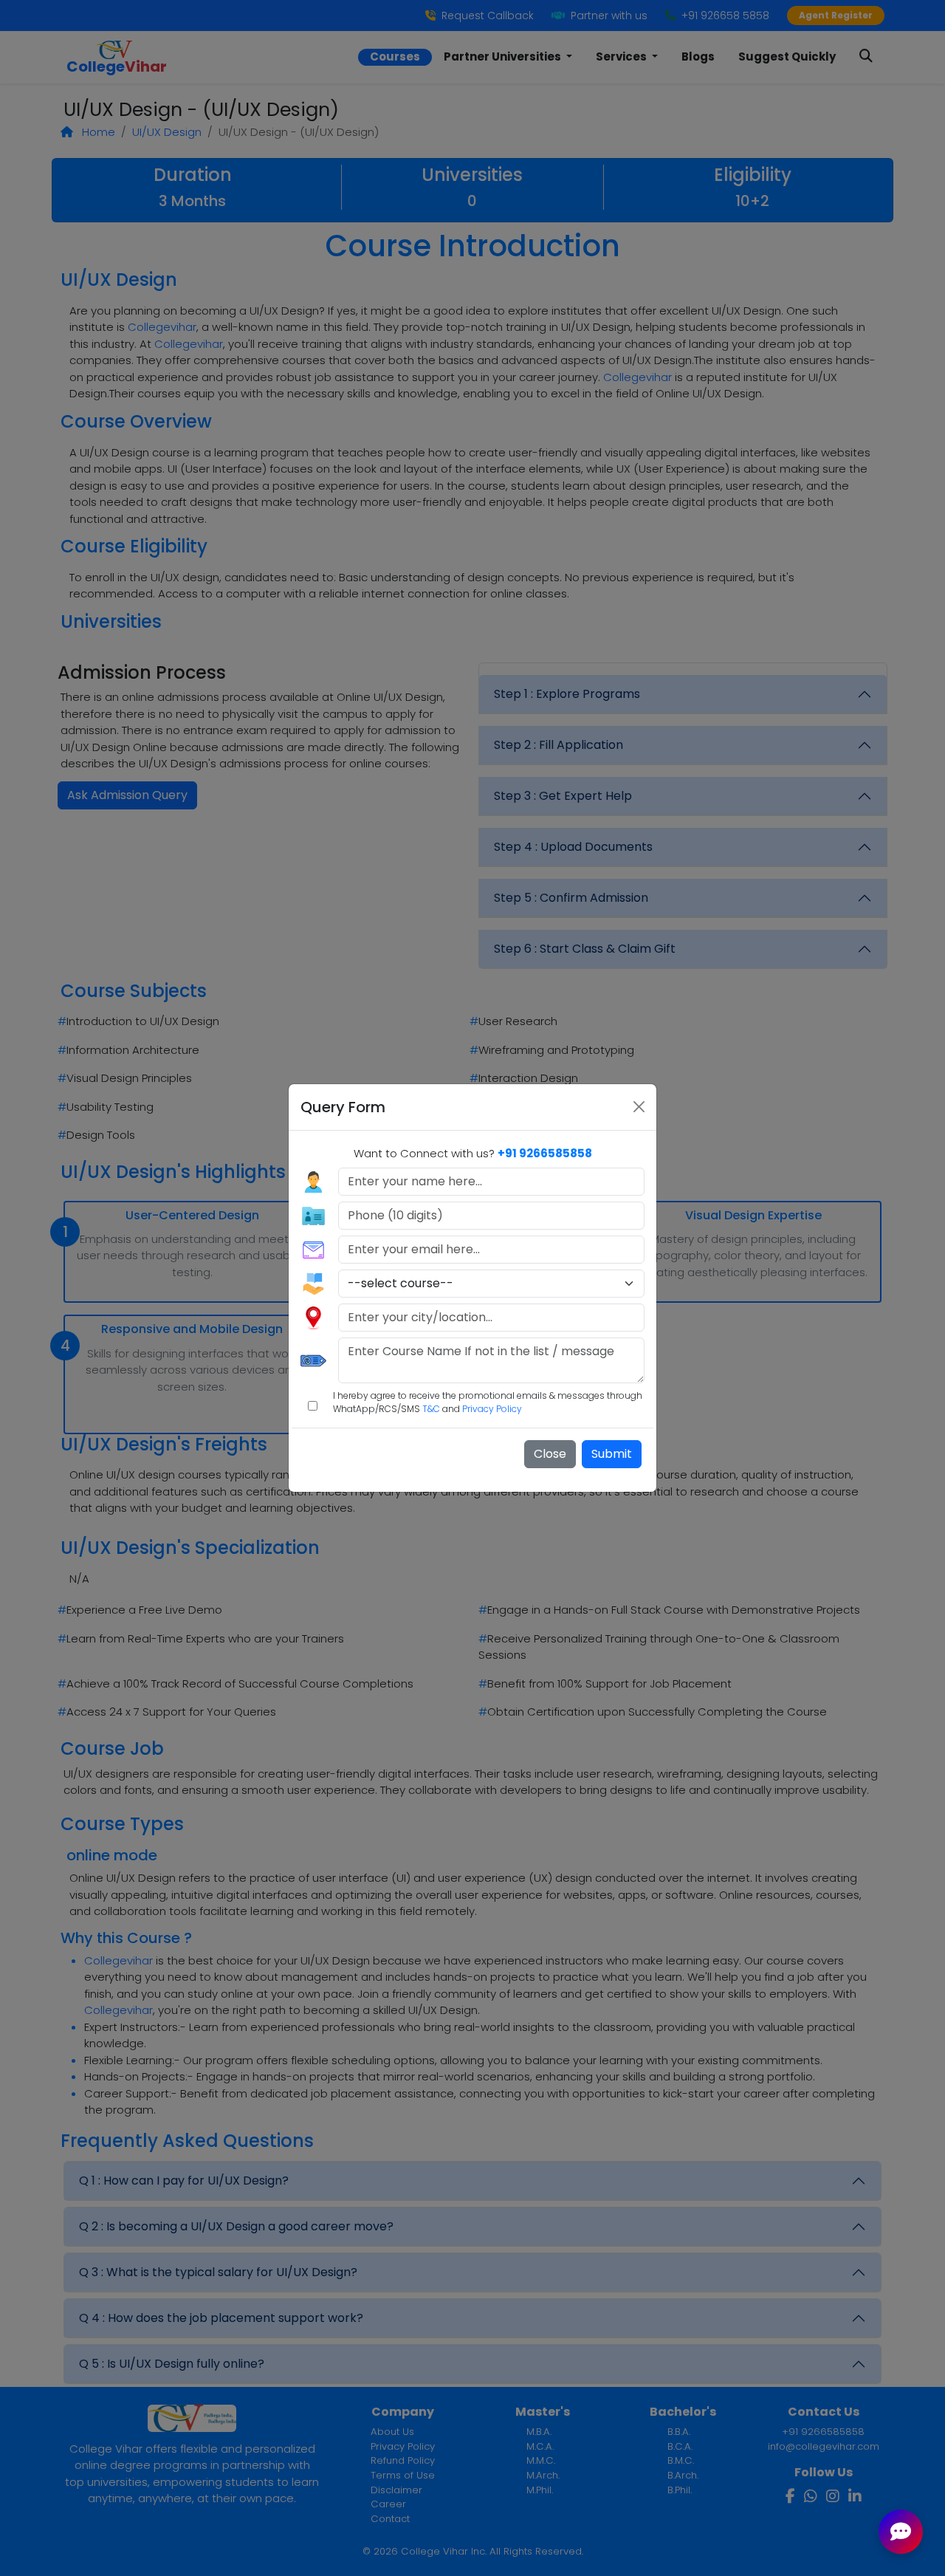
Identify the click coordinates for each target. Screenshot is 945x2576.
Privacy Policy (492, 1409)
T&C (431, 1409)
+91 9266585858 (545, 1153)
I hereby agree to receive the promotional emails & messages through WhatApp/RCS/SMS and (488, 1402)
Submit (612, 1454)
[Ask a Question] (901, 2532)
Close (550, 1454)
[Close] (639, 1107)
